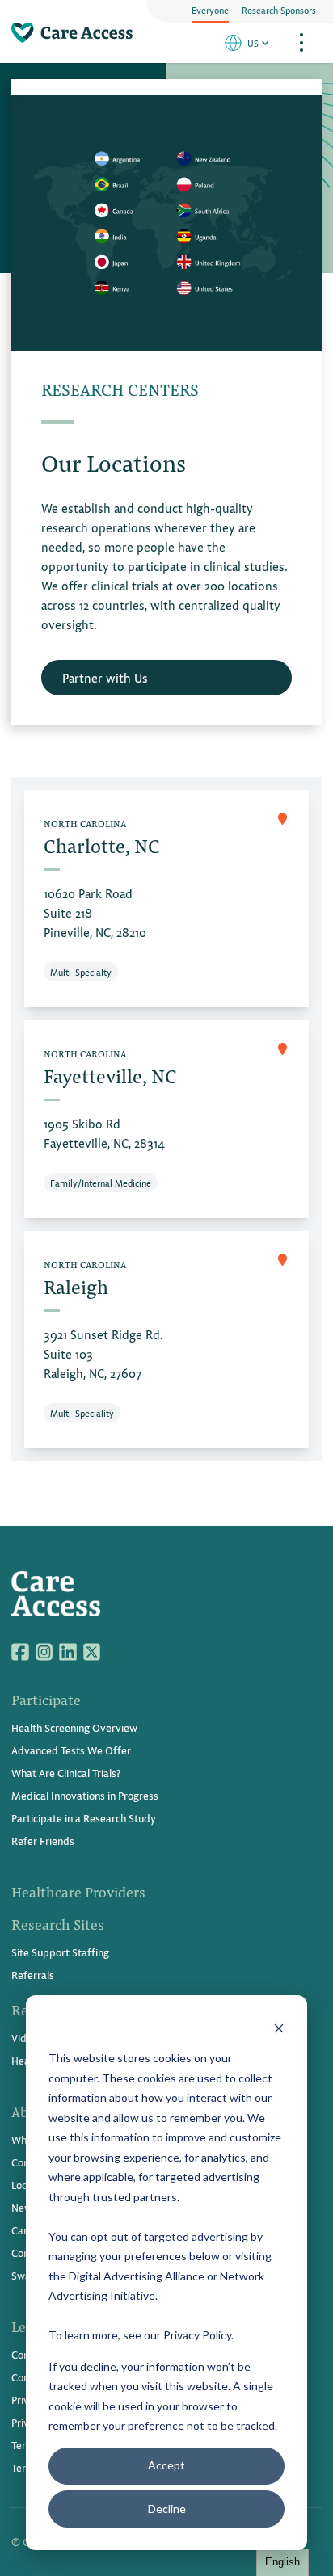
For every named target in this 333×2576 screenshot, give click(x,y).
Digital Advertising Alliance (137, 2276)
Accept (166, 2465)
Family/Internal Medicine (101, 1183)
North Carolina (85, 823)
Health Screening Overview (74, 1727)
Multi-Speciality (82, 1413)
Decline (167, 2509)
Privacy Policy (197, 2335)
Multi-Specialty (81, 972)
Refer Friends (43, 1841)
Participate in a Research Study (84, 1818)
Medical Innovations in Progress (85, 1795)
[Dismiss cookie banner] (279, 2028)
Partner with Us (105, 677)
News (24, 2207)
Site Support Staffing (60, 1952)
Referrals (33, 1975)
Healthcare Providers (78, 1892)
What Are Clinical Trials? (66, 1773)
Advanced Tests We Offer (71, 1750)
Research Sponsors (279, 10)
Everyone (210, 10)
